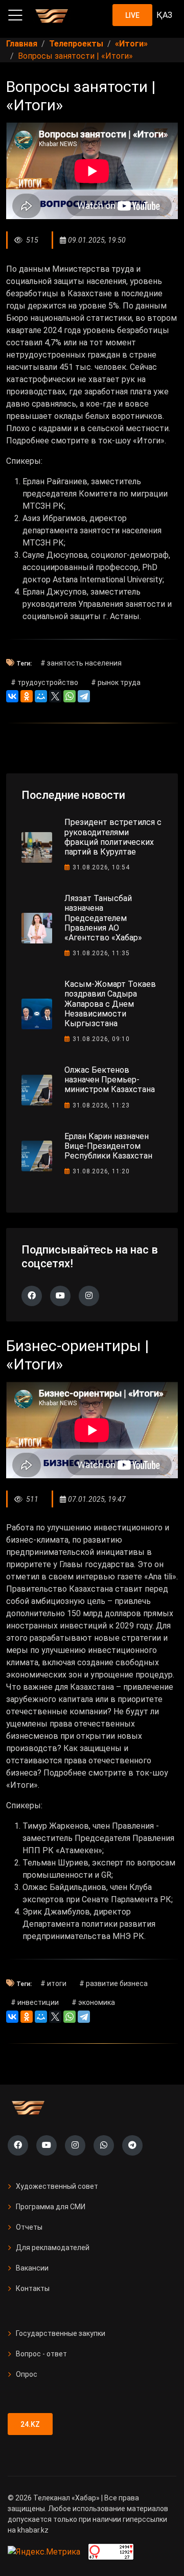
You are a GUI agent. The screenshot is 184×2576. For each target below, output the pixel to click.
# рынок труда (116, 682)
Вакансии (32, 2268)
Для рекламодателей (53, 2248)
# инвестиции (35, 2002)
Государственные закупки (61, 2333)
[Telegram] (84, 696)
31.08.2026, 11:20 (101, 1171)
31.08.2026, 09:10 (101, 1039)
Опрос (27, 2374)
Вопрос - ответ (41, 2354)
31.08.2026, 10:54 (101, 867)
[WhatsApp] (70, 696)
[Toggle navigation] (15, 15)
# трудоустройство (44, 682)
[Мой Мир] (41, 696)
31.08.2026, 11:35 (101, 953)
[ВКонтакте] (12, 696)
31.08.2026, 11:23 (101, 1105)
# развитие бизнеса (113, 1983)
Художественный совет (57, 2186)
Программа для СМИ (51, 2207)
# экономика (93, 2002)
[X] (55, 696)
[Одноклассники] (27, 696)
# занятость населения (81, 663)
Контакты (33, 2288)
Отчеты (29, 2227)
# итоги (53, 1983)
